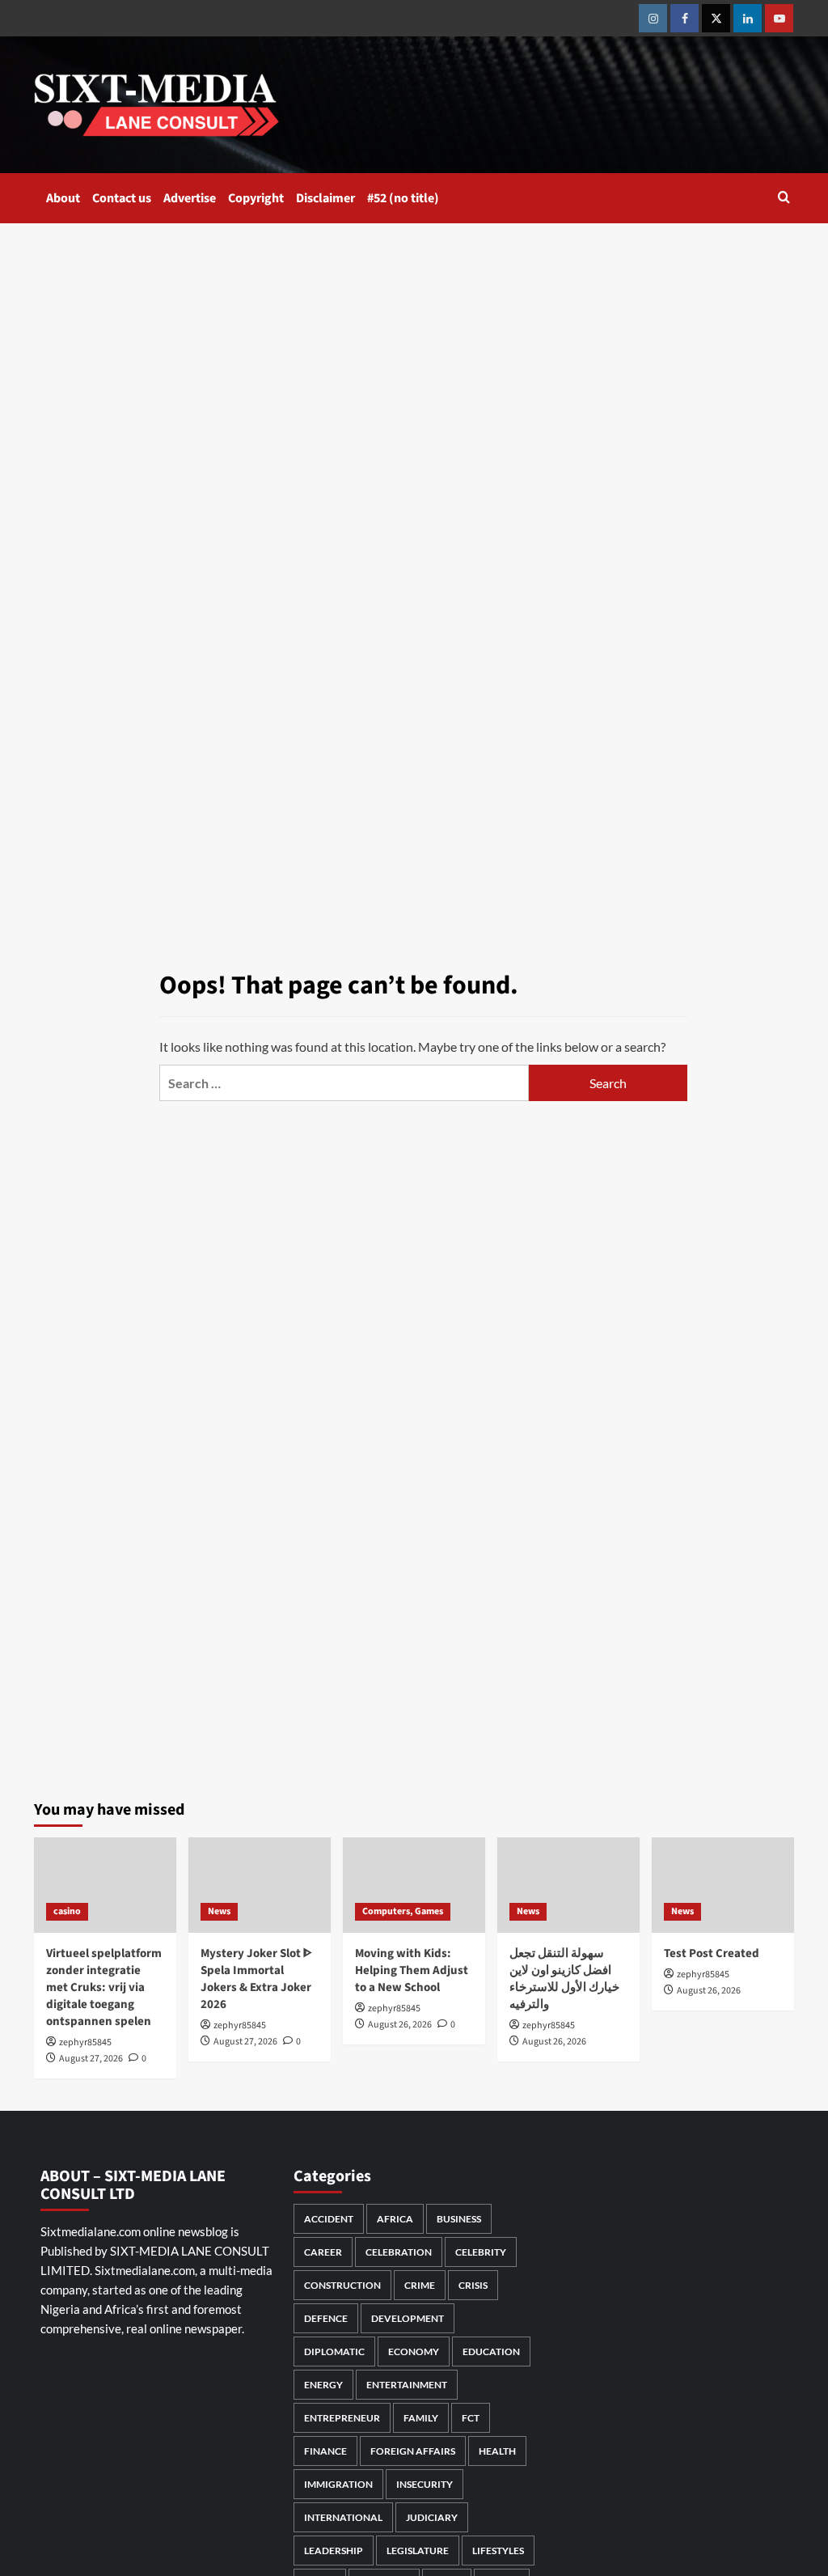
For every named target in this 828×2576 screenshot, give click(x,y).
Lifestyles (498, 2551)
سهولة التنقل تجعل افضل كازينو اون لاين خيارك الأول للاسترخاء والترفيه (564, 1979)
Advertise (190, 198)
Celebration (399, 2252)
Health (497, 2451)
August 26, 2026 (400, 2025)
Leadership (334, 2551)
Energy (323, 2385)
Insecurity (425, 2484)
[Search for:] (344, 1083)
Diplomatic (334, 2351)
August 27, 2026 (91, 2059)
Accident (329, 2219)
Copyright (256, 198)
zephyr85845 (85, 2042)
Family (421, 2418)
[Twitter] (716, 18)
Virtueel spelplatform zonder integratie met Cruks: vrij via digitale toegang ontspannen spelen (104, 1987)
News (219, 1911)
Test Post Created (712, 1953)
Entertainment (407, 2385)
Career (323, 2252)
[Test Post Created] (723, 1885)
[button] (784, 199)
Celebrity (481, 2252)
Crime (420, 2285)
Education (491, 2351)
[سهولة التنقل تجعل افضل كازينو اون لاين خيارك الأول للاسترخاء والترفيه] (568, 1885)
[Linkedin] (748, 18)
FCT (471, 2418)
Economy (414, 2351)
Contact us (122, 198)
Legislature (418, 2551)
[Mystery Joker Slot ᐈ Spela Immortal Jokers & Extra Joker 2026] (260, 1885)
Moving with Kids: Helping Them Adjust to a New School (412, 1970)
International (343, 2517)
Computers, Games (403, 1911)
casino (67, 1911)
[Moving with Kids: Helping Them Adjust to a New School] (414, 1885)
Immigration (338, 2484)
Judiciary (432, 2517)
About (63, 198)
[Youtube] (779, 18)
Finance (325, 2451)
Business (459, 2219)
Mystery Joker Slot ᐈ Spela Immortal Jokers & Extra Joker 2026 (256, 1979)
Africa (395, 2219)
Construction (342, 2285)
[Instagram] (653, 18)
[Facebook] (684, 18)
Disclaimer (325, 198)
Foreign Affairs (413, 2451)
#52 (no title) (403, 198)
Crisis (473, 2285)
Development (408, 2318)
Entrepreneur (342, 2418)
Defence (326, 2318)
